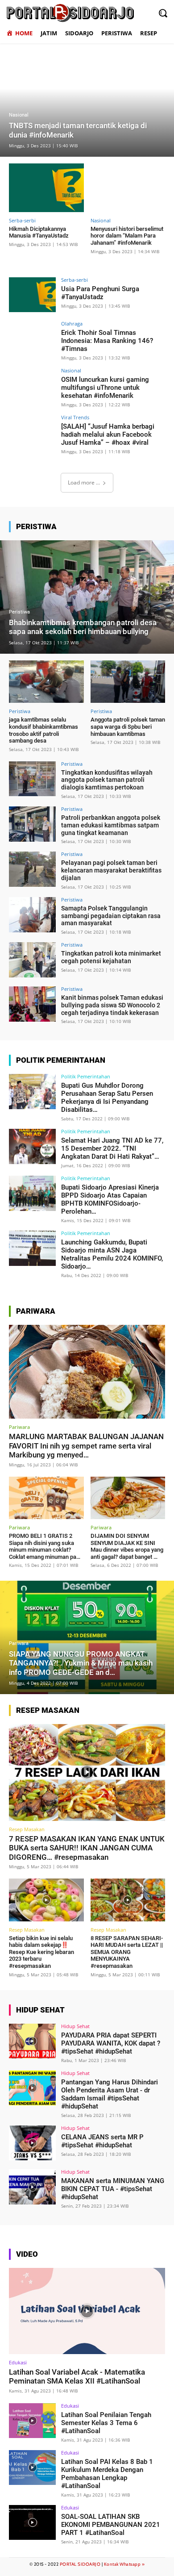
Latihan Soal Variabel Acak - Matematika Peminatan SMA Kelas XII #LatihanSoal (77, 2376)
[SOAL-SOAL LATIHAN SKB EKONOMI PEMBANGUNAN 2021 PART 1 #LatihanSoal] (32, 2523)
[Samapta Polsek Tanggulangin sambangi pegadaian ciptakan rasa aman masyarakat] (32, 915)
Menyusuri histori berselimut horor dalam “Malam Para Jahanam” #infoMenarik (127, 236)
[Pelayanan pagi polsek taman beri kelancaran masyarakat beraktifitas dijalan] (32, 869)
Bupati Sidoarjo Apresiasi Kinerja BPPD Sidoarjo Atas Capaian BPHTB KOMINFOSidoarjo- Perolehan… (110, 1199)
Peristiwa (19, 612)
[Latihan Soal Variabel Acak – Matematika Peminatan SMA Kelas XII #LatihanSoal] (87, 2311)
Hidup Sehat (75, 2026)
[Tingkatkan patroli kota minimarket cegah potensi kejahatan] (32, 960)
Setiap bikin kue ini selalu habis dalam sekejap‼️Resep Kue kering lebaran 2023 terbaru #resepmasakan (41, 1952)
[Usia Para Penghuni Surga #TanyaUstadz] (32, 295)
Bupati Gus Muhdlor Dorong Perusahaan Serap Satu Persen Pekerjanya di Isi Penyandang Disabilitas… (107, 1098)
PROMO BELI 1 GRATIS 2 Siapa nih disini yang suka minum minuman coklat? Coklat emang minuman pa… (45, 1546)
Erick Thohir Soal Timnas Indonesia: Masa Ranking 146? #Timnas (107, 341)
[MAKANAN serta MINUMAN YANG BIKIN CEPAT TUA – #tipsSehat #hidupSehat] (32, 2187)
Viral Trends (75, 417)
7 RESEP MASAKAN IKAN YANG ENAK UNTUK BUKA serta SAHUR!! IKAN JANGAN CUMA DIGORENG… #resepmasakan (87, 1848)
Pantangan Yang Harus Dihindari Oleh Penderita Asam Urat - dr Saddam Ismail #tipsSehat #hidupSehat (110, 2094)
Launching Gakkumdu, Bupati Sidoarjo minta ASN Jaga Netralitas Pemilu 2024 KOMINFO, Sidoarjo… (112, 1254)
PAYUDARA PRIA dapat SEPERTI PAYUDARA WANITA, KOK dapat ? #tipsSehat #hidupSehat (111, 2043)
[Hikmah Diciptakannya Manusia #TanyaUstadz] (46, 188)
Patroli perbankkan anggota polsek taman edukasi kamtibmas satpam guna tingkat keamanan (111, 825)
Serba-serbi (22, 220)
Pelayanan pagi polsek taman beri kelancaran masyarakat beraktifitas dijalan (111, 870)
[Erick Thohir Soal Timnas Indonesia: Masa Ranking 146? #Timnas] (32, 339)
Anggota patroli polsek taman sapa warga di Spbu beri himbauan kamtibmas (128, 726)
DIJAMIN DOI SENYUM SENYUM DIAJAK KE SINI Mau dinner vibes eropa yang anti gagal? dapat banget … (127, 1546)
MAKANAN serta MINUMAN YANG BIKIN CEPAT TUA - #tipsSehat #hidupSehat (113, 2189)
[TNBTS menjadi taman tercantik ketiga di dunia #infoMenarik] (87, 100)
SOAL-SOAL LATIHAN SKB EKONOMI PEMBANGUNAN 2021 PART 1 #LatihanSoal (111, 2525)
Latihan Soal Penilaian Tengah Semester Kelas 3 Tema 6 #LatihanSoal (106, 2423)
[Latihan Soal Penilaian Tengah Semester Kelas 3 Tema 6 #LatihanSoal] (32, 2421)
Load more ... (84, 482)
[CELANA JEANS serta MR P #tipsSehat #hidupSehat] (32, 2143)
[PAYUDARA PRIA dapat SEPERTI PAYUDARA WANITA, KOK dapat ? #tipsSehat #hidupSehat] (32, 2041)
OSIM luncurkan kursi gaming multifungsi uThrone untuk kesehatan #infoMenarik (105, 388)
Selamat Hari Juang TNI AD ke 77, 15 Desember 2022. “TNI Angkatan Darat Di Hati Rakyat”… (112, 1148)
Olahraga (72, 324)
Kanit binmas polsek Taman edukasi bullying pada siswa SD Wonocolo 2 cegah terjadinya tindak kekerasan (112, 1005)
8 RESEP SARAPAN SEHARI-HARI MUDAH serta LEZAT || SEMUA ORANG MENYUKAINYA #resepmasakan (127, 1952)
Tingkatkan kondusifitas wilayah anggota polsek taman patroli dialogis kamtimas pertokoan (107, 780)
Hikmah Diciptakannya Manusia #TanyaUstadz (39, 232)
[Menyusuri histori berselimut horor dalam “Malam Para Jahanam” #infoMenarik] (128, 188)
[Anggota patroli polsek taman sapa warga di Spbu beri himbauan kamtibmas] (128, 682)
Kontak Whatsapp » (124, 2564)
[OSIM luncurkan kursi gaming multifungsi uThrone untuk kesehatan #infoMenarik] (32, 386)
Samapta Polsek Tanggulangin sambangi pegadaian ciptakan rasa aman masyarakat (111, 916)
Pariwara (19, 1427)
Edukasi (18, 2362)
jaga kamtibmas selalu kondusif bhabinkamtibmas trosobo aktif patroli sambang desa (43, 730)
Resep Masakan (27, 1829)
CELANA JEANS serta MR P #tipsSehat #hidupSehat (102, 2141)
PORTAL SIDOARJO (80, 2564)
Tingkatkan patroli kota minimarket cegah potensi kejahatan (111, 957)
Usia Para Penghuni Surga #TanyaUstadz (100, 293)
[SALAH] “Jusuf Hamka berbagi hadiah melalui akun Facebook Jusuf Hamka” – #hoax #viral (108, 434)
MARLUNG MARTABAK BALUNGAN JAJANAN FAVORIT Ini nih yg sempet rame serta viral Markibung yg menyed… (86, 1446)
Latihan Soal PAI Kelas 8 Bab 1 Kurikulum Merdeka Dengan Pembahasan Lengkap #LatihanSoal (107, 2474)
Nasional (19, 115)
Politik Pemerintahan (86, 1076)
